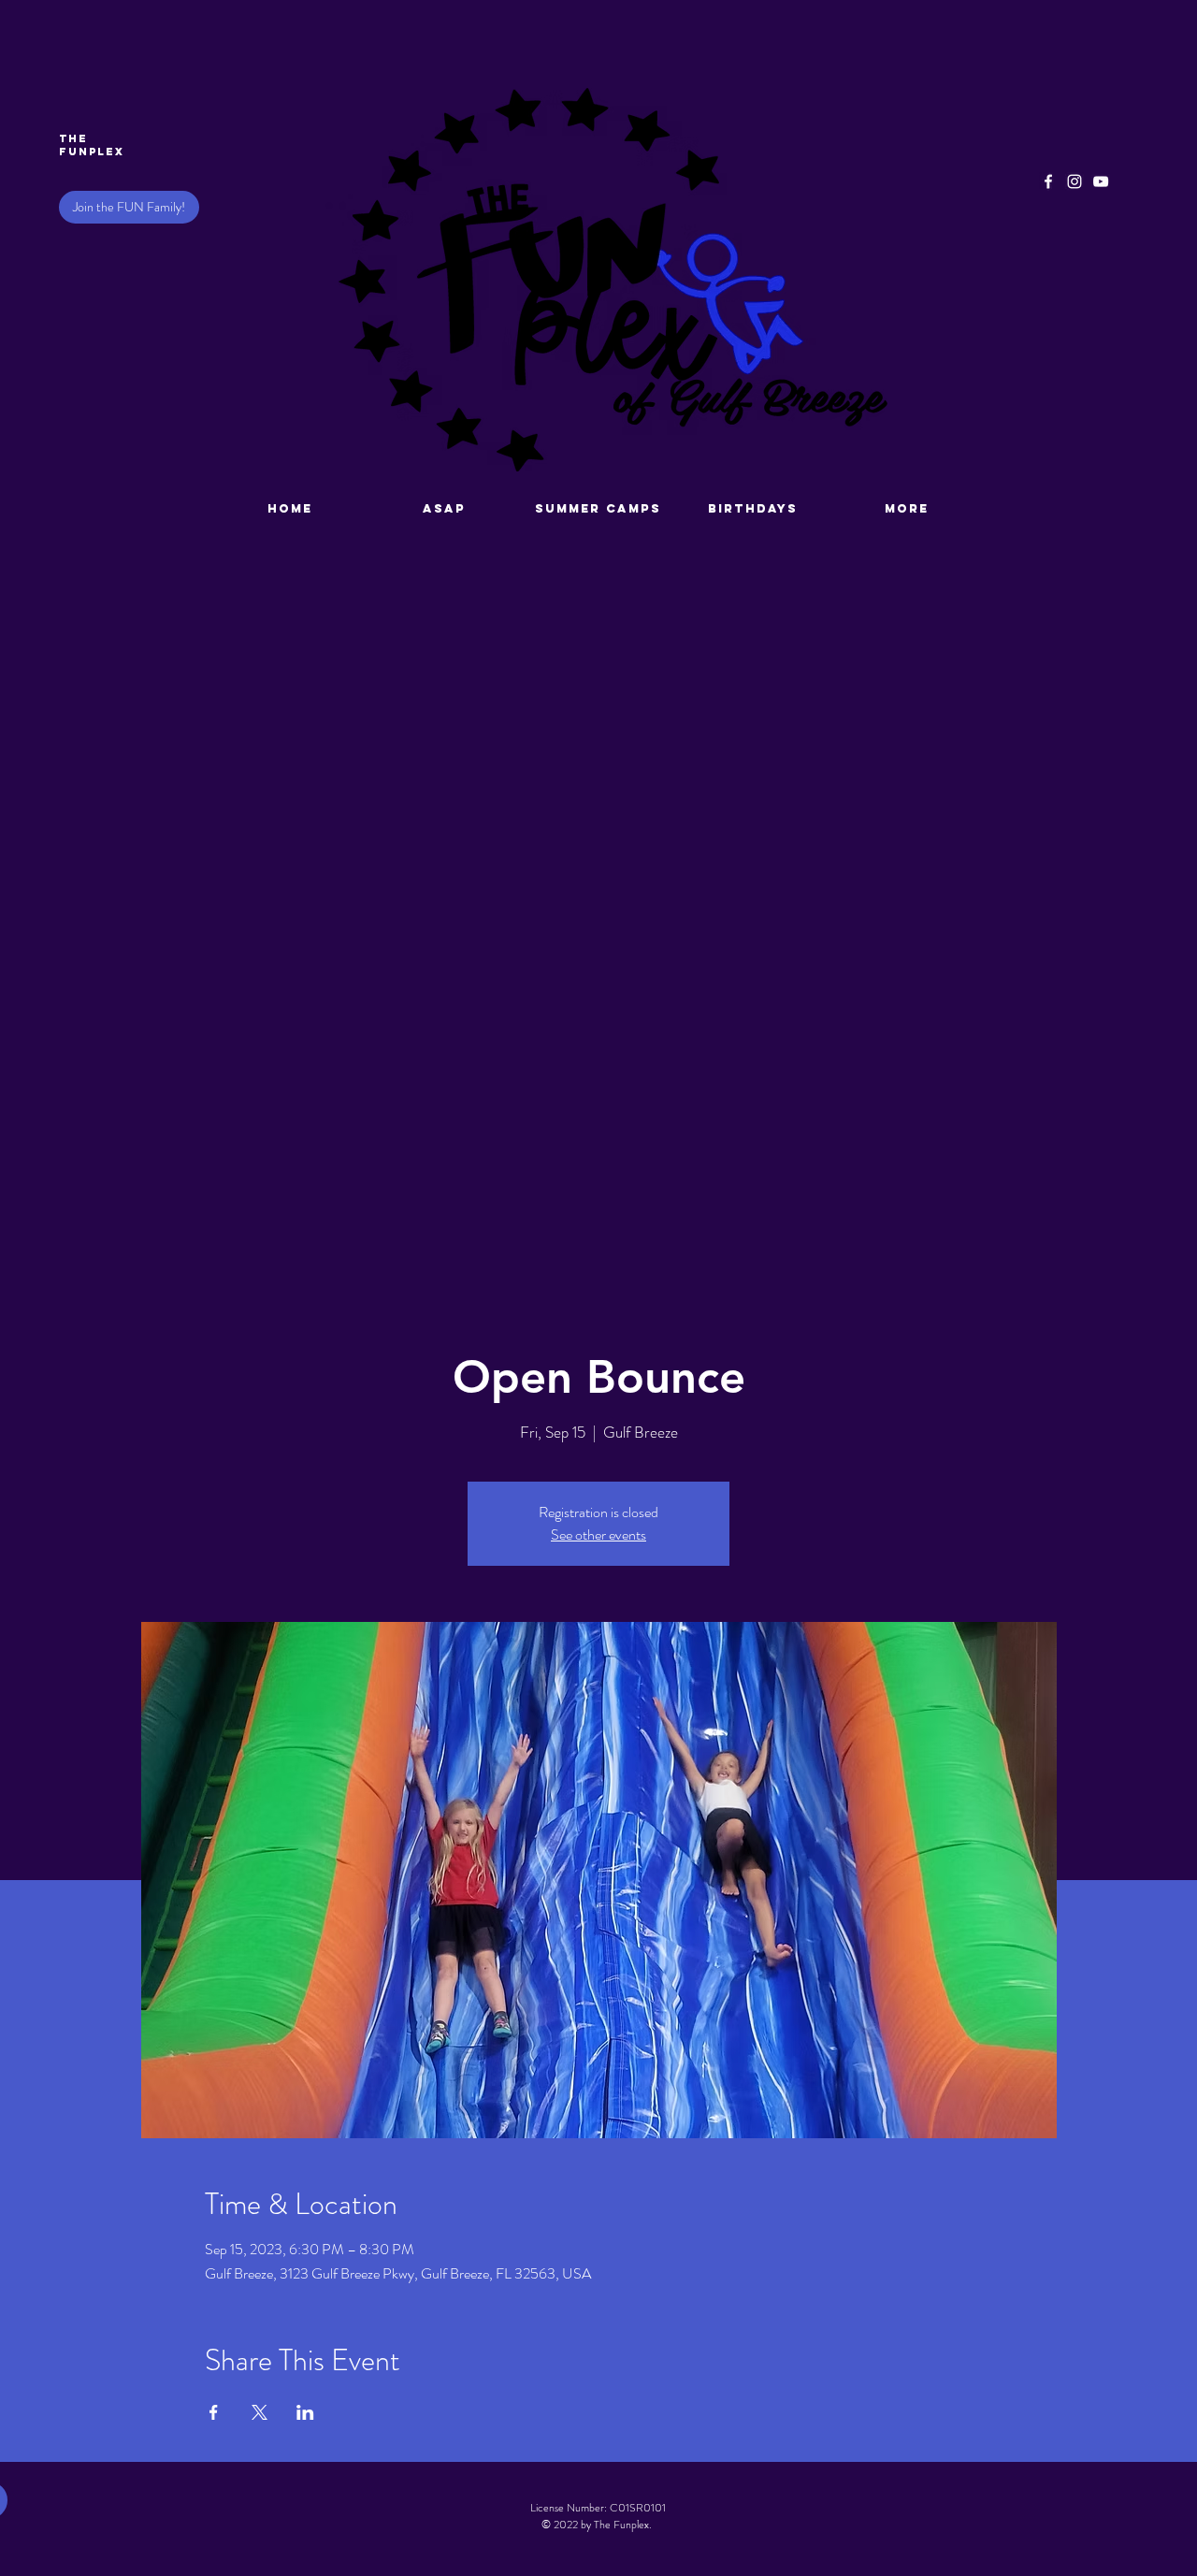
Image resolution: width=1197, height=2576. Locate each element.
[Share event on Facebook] (214, 2412)
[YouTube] (1101, 181)
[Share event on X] (260, 2412)
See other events (598, 1534)
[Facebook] (1048, 181)
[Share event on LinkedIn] (305, 2412)
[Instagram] (1074, 181)
